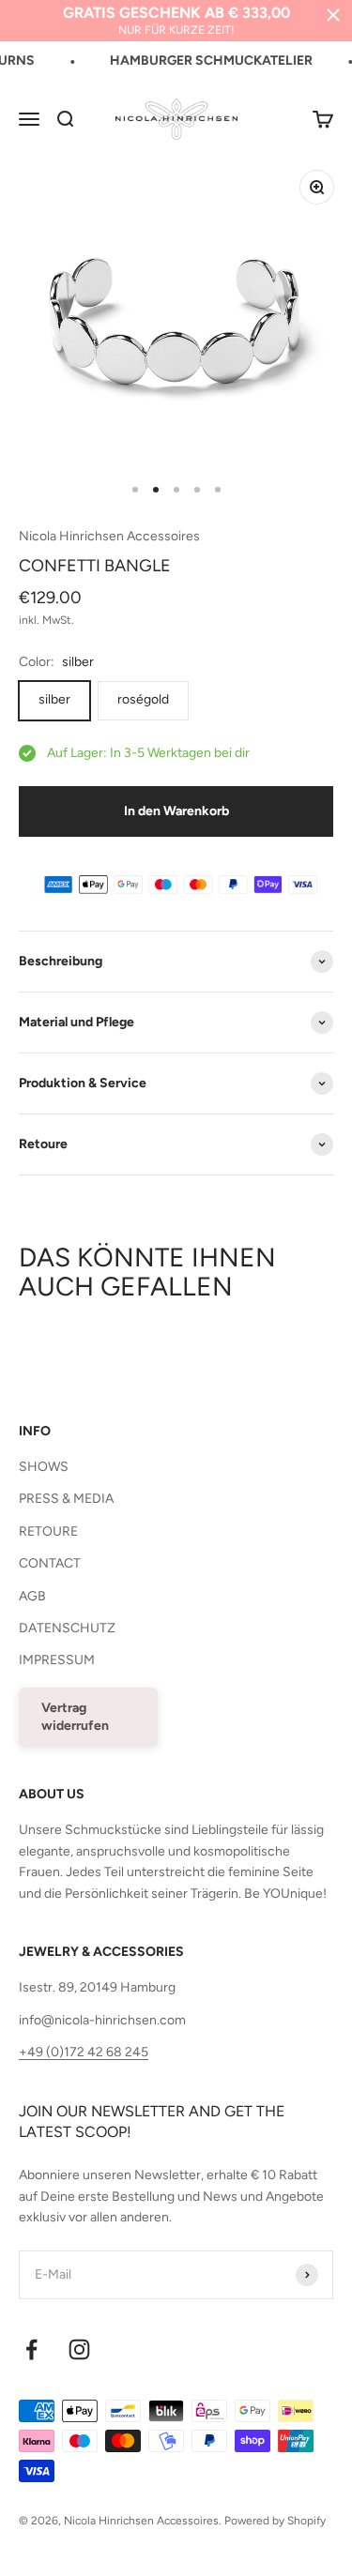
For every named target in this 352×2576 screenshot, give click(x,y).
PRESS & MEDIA (66, 1499)
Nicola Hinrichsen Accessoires (109, 536)
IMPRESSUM (57, 1660)
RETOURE (48, 1531)
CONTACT (50, 1563)
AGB (32, 1596)
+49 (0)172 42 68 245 (84, 2052)
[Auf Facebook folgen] (31, 2349)
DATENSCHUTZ (67, 1628)
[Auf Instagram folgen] (79, 2349)
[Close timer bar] (333, 15)
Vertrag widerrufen (75, 1717)
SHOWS (44, 1467)
